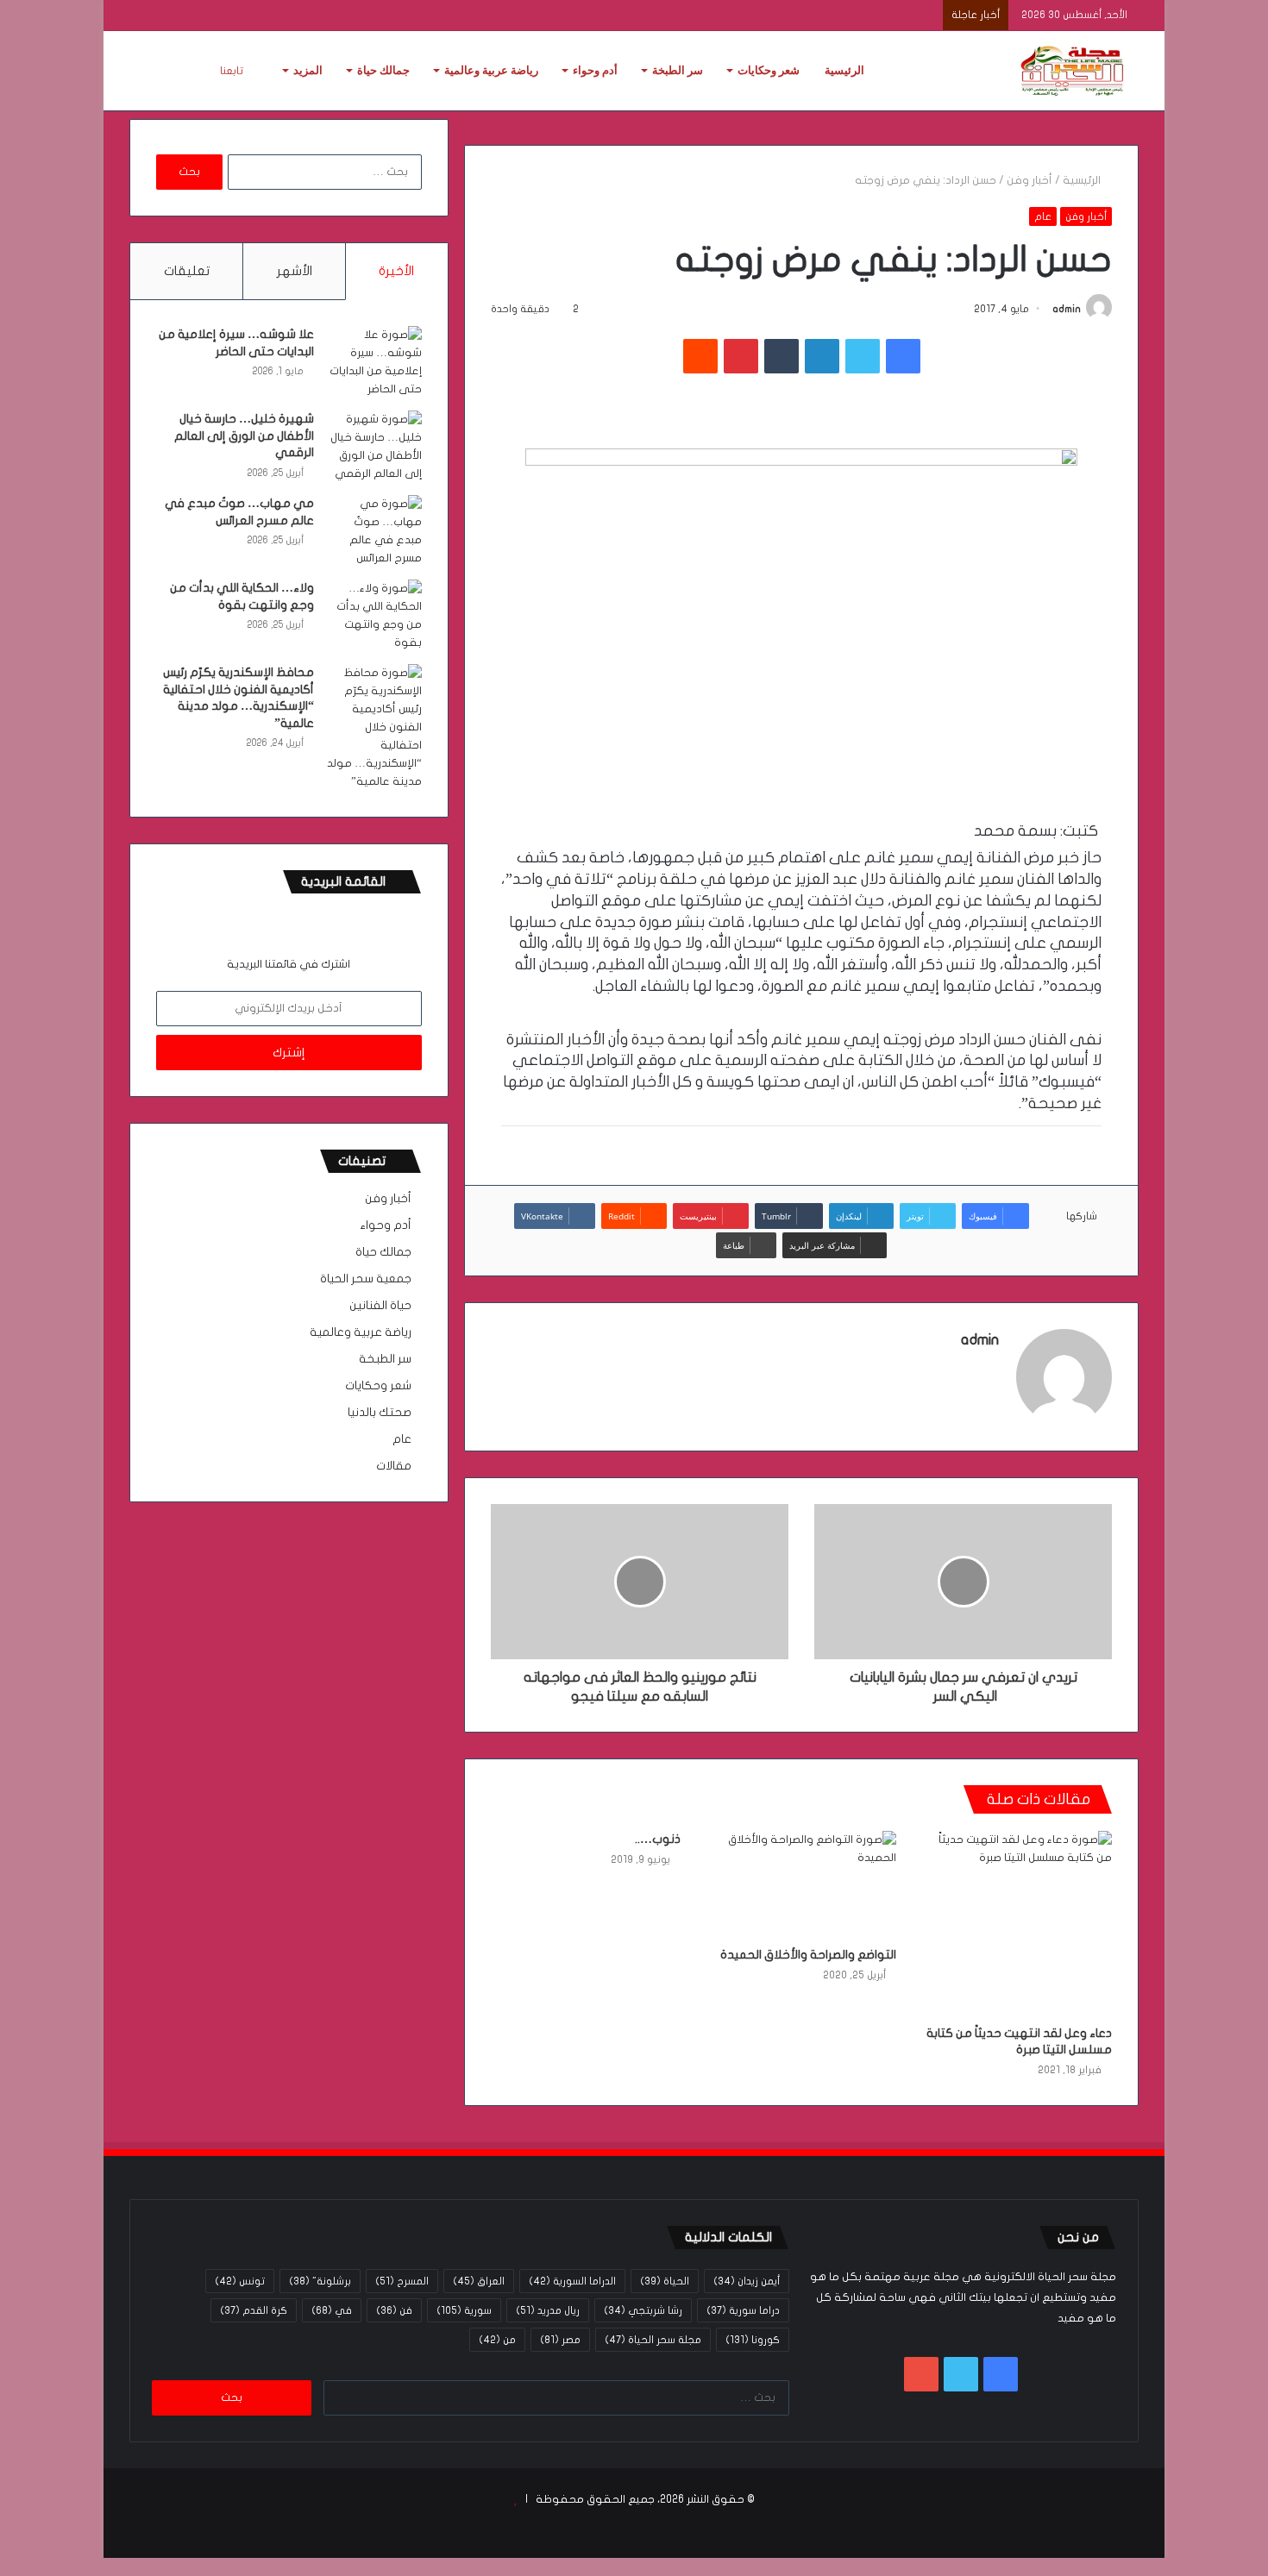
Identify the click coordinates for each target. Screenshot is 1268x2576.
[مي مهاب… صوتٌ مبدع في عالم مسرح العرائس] (374, 531)
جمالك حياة (383, 70)
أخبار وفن (1029, 180)
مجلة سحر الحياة (653, 2340)
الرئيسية (844, 70)
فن (394, 2310)
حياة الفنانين (380, 1306)
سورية (464, 2310)
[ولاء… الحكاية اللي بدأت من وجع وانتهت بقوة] (374, 616)
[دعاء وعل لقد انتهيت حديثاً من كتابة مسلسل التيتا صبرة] (1017, 1924)
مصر (560, 2340)
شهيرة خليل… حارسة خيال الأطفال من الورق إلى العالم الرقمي (244, 436)
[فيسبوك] (903, 356)
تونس (240, 2281)
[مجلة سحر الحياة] (1074, 71)
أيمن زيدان (747, 2281)
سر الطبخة (678, 70)
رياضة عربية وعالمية (491, 70)
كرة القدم (254, 2310)
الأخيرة (396, 271)
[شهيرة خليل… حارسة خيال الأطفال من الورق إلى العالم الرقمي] (374, 447)
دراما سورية (743, 2310)
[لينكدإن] (822, 356)
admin (1067, 309)
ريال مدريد (548, 2310)
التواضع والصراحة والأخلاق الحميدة (808, 1955)
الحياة (665, 2281)
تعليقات (187, 271)
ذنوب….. (658, 1839)
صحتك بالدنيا (380, 1413)
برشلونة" (320, 2281)
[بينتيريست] (741, 356)
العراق (479, 2281)
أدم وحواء (595, 70)
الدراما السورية (572, 2281)
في (332, 2310)
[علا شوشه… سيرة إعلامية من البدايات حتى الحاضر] (374, 362)
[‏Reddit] (700, 356)
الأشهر (295, 271)
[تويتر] (863, 356)
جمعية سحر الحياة (366, 1279)
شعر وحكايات (769, 70)
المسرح (402, 2281)
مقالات (394, 1466)
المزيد (308, 70)
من (497, 2340)
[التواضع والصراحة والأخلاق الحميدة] (801, 1884)
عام (1043, 216)
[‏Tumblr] (782, 356)
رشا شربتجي (643, 2310)
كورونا (753, 2340)
